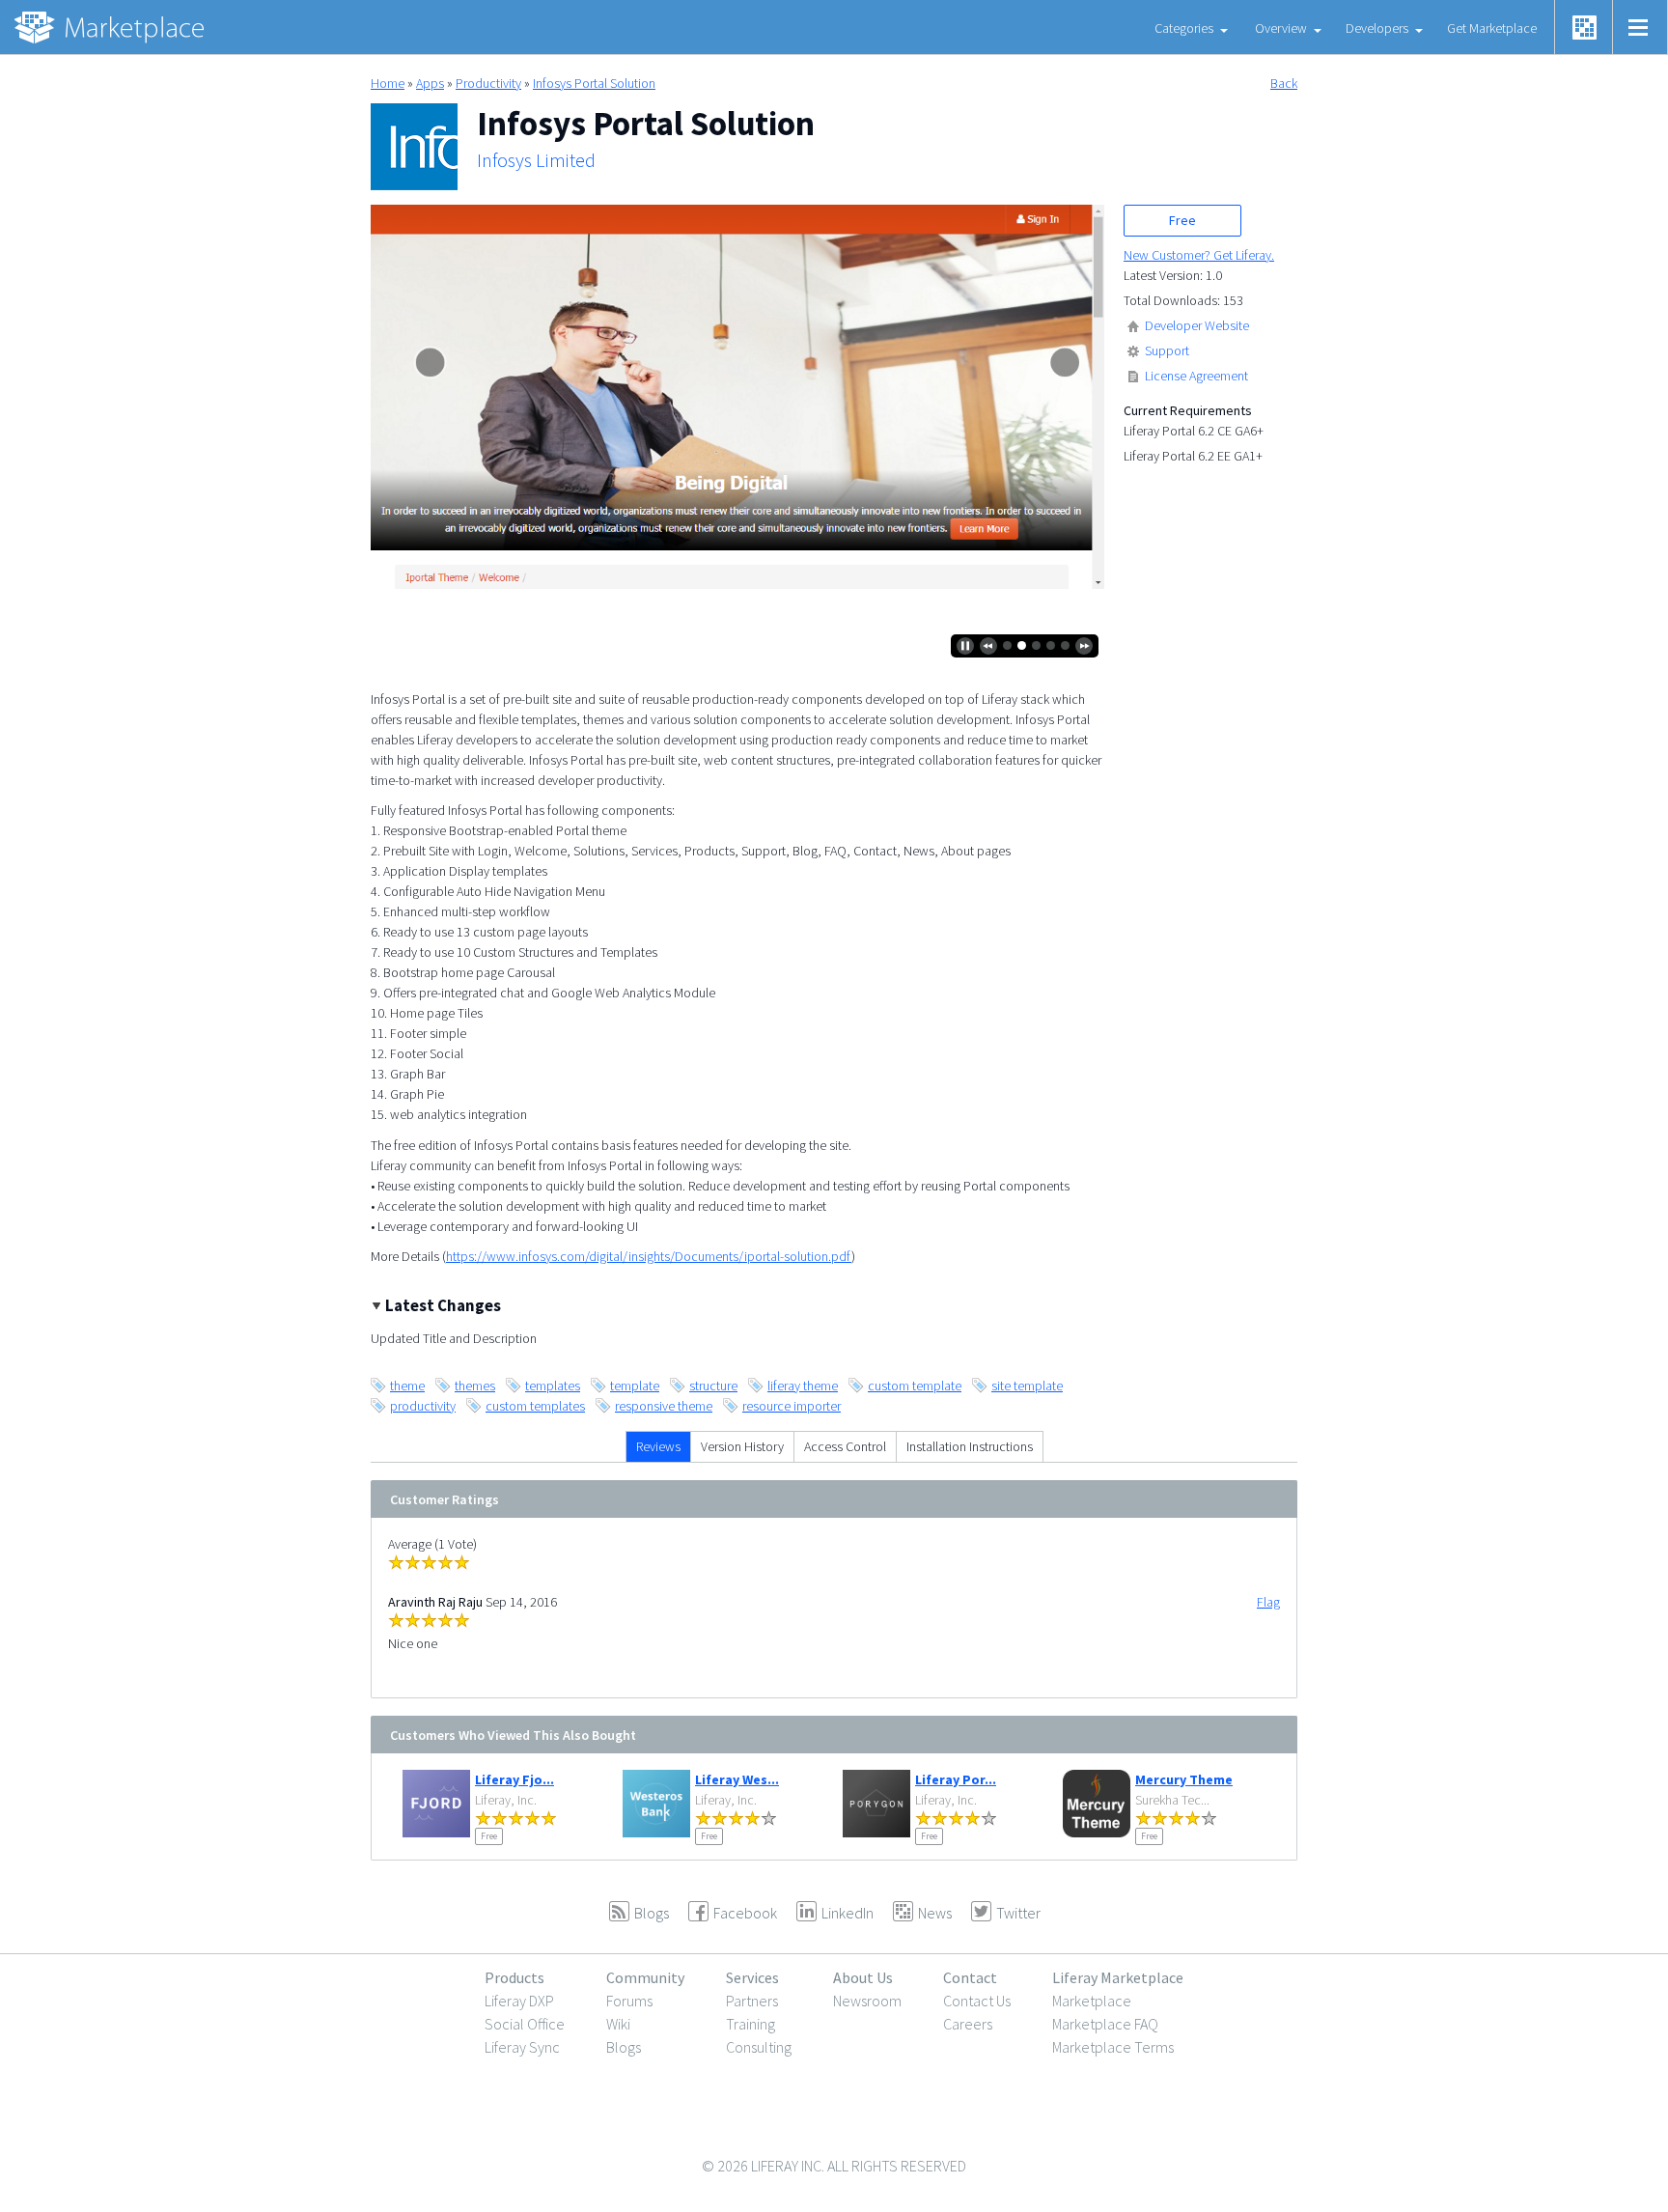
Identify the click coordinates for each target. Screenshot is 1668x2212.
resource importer (792, 1406)
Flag (1268, 1602)
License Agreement (1196, 376)
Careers (968, 2024)
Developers (1377, 28)
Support (1167, 350)
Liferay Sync (522, 2047)
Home (388, 83)
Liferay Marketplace (1118, 1977)
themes (475, 1386)
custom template (915, 1386)
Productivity (488, 83)
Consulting (759, 2047)
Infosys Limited (536, 160)
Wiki (618, 2024)
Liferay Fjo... (514, 1779)
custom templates (535, 1406)
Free (1182, 220)
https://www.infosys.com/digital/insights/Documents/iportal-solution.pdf (649, 1256)
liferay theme (803, 1386)
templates (553, 1386)
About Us (863, 1977)
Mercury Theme (1184, 1779)
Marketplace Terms (1113, 2047)
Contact (970, 1977)
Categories (1184, 28)
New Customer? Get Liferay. (1199, 255)
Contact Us (977, 2001)
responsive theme (664, 1406)
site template (1027, 1386)
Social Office (525, 2024)
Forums (629, 2001)
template (635, 1386)
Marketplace (1092, 2001)
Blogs (624, 2047)
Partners (752, 2001)
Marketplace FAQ (1105, 2024)
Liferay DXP (519, 2001)
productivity (423, 1406)
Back (1284, 83)
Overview (1281, 28)
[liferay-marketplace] (111, 27)
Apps (430, 83)
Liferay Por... (956, 1779)
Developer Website (1197, 325)
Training (751, 2024)
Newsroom (867, 2001)
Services (752, 1977)
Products (514, 1977)
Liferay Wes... (737, 1779)
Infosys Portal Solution (594, 83)
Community (645, 1977)
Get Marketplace (1492, 28)
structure (713, 1386)
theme (407, 1386)
